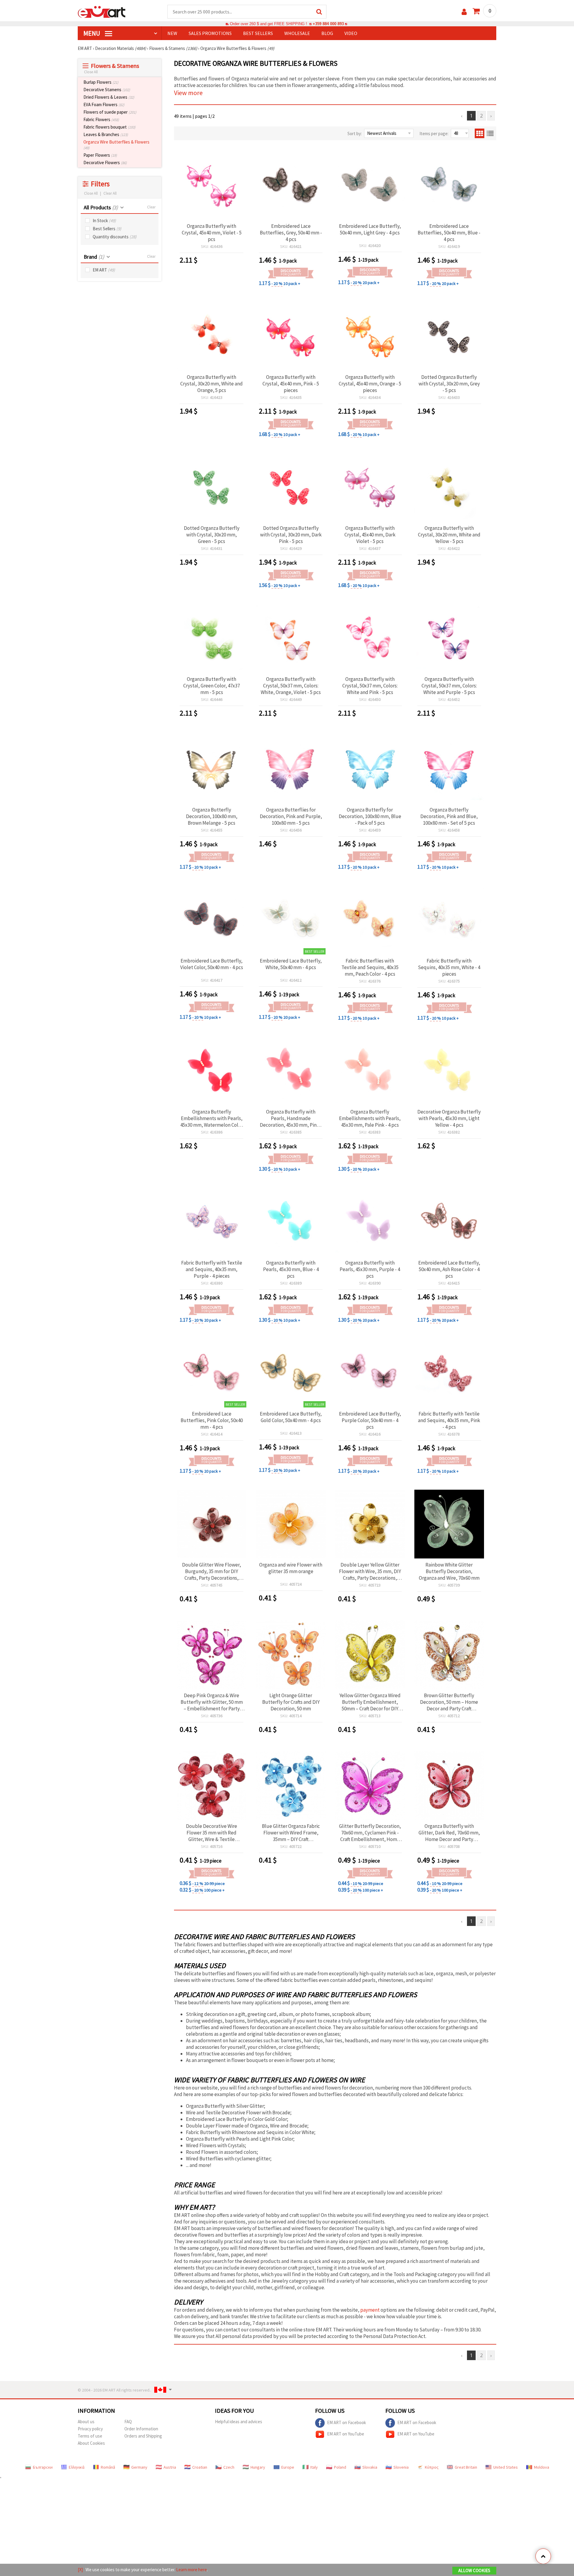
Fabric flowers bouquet (109, 127)
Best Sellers (107, 229)
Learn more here (191, 2570)
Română (108, 2467)
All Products (101, 207)
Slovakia (370, 2467)
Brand (94, 257)
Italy (314, 2467)
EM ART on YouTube (346, 2434)
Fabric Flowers (101, 119)
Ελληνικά (77, 2467)
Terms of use (90, 2436)
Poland (340, 2467)
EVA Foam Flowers (104, 105)
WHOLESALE (297, 33)
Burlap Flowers (101, 82)
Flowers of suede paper (110, 112)
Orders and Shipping (143, 2436)
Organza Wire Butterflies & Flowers (116, 145)
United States (506, 2467)
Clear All (110, 193)
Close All (91, 72)
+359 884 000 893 (328, 24)
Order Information (141, 2429)
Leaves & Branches (106, 134)
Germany (139, 2467)
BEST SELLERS (258, 33)
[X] (80, 2570)
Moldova (542, 2467)
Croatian (200, 2467)
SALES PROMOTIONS (210, 33)
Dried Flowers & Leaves (109, 97)
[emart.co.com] (102, 11)
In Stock (104, 221)
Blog (327, 33)
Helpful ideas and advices (239, 2422)
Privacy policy (90, 2429)
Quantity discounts (115, 237)
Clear (151, 207)
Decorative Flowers (105, 163)
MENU (92, 33)
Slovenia (401, 2467)
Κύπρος (432, 2467)
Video (351, 33)
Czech (229, 2467)
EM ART (104, 270)
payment (370, 2310)
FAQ (128, 2422)
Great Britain (466, 2467)
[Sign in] (464, 12)
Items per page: (434, 134)
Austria (170, 2467)
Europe (288, 2467)
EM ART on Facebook (346, 2422)
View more (188, 93)
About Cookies (91, 2443)
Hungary (258, 2467)
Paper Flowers (100, 155)
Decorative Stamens (107, 90)
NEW (172, 33)
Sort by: (355, 134)
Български (43, 2467)
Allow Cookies (474, 2570)
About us (86, 2422)
